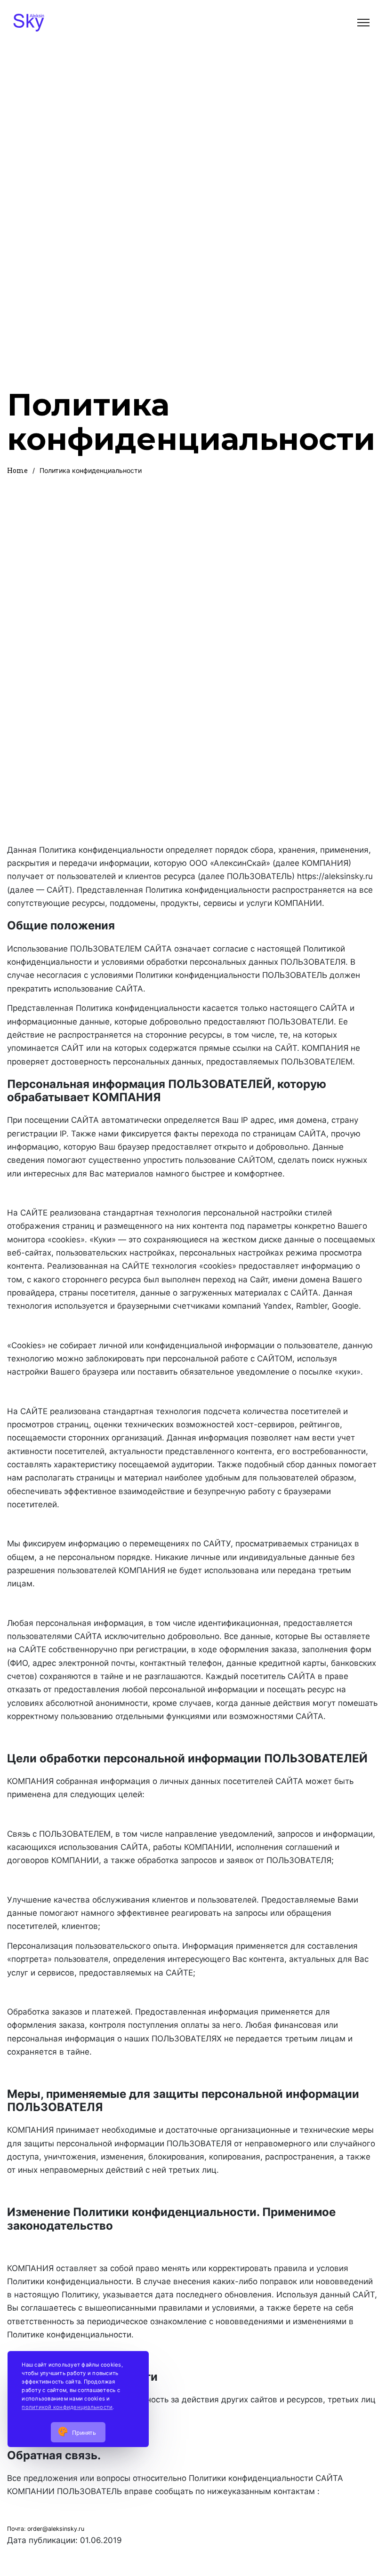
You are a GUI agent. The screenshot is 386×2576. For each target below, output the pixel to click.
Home (17, 470)
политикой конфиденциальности (67, 2407)
